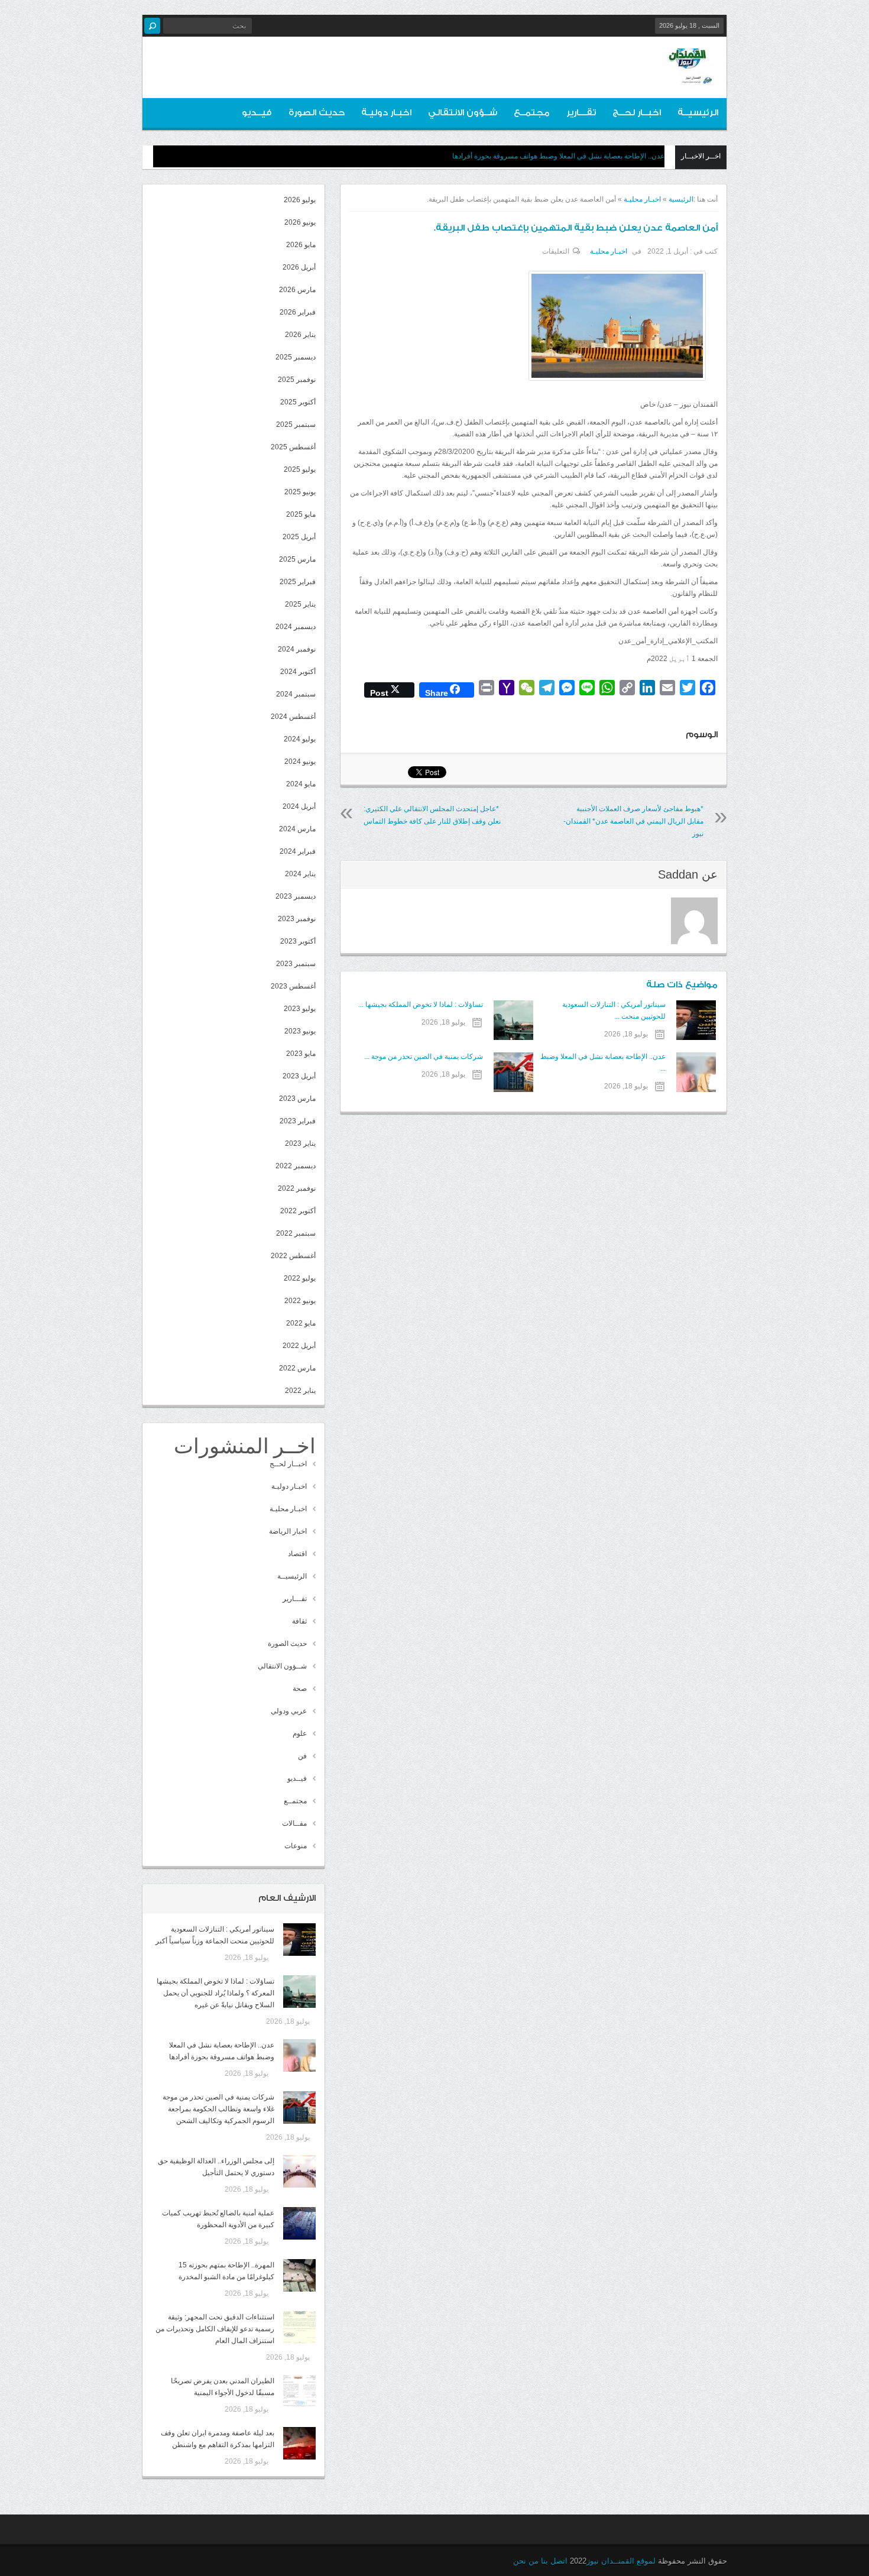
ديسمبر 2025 (296, 357)
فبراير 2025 (298, 582)
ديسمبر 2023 (296, 896)
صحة (300, 1689)
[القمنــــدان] (688, 76)
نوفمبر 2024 (297, 649)
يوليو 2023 (300, 1009)
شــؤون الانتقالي (463, 113)
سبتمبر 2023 (296, 964)
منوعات (296, 1846)
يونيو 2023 (300, 1031)
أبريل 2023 (299, 1076)
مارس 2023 (297, 1099)
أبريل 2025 (299, 537)
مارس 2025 (297, 559)
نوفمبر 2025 (297, 380)
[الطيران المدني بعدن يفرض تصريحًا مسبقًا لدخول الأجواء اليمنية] (299, 2391)
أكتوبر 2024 (298, 672)
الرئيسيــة (698, 113)
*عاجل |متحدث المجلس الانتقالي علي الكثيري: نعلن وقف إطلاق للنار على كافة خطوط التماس (432, 815)
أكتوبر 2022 (298, 1211)
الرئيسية (681, 199)
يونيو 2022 (300, 1301)
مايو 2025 (301, 514)
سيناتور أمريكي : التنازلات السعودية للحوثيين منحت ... (614, 1010)
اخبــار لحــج (637, 113)
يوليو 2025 (300, 469)
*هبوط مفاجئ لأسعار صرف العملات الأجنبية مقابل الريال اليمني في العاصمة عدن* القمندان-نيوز (633, 821)
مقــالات (294, 1823)
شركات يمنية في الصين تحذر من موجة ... (423, 1057)
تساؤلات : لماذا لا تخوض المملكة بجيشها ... (420, 1005)
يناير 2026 (300, 335)
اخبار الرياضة (288, 1531)
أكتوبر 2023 (298, 941)
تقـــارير (581, 113)
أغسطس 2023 (293, 986)
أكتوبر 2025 (298, 402)
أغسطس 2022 (293, 1256)
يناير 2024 (300, 874)
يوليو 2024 (300, 739)
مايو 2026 (301, 245)
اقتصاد (297, 1554)
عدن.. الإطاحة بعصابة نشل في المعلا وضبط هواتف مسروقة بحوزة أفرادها (558, 156)
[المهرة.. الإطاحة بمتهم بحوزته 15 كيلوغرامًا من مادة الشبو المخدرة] (299, 2275)
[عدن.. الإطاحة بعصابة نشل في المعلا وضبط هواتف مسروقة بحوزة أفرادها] (299, 2055)
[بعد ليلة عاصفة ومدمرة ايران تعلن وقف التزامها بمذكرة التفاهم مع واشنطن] (299, 2443)
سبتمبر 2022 (296, 1233)
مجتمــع (532, 113)
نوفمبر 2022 (297, 1188)
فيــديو (257, 113)
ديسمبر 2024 (296, 627)
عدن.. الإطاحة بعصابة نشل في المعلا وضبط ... (603, 1062)
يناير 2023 (300, 1143)
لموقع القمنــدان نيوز (621, 2561)
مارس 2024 (297, 829)
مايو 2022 (301, 1323)
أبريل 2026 (299, 267)
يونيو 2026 (300, 222)
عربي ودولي (289, 1711)
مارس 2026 (297, 290)
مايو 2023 (301, 1054)
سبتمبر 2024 (296, 694)
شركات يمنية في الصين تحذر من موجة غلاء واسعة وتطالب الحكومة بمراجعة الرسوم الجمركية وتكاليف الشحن (218, 2109)
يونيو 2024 (300, 762)
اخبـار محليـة (642, 199)
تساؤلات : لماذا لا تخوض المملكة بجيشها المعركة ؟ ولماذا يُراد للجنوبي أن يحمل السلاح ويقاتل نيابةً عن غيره (215, 1993)
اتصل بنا (554, 2561)
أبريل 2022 (299, 1346)
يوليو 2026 (300, 200)
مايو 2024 (301, 784)
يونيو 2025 (300, 492)
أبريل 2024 (299, 806)
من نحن (526, 2561)
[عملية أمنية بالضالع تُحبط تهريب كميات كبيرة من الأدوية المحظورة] (299, 2223)
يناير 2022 (300, 1391)
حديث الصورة (317, 113)
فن (302, 1756)
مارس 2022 (297, 1368)
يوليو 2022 (300, 1278)
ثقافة (299, 1621)
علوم (300, 1733)
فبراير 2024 (298, 851)
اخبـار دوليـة (386, 113)
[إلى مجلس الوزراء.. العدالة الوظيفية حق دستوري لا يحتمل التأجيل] (299, 2171)
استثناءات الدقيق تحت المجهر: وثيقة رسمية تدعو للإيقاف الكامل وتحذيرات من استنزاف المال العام (215, 2329)
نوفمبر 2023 (297, 919)
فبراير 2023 (298, 1121)
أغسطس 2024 (293, 717)
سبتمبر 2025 (296, 425)
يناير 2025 (300, 604)
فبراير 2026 (298, 312)
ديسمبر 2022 (296, 1166)
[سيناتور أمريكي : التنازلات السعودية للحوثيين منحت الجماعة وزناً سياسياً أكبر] (299, 1940)
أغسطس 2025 (293, 447)
